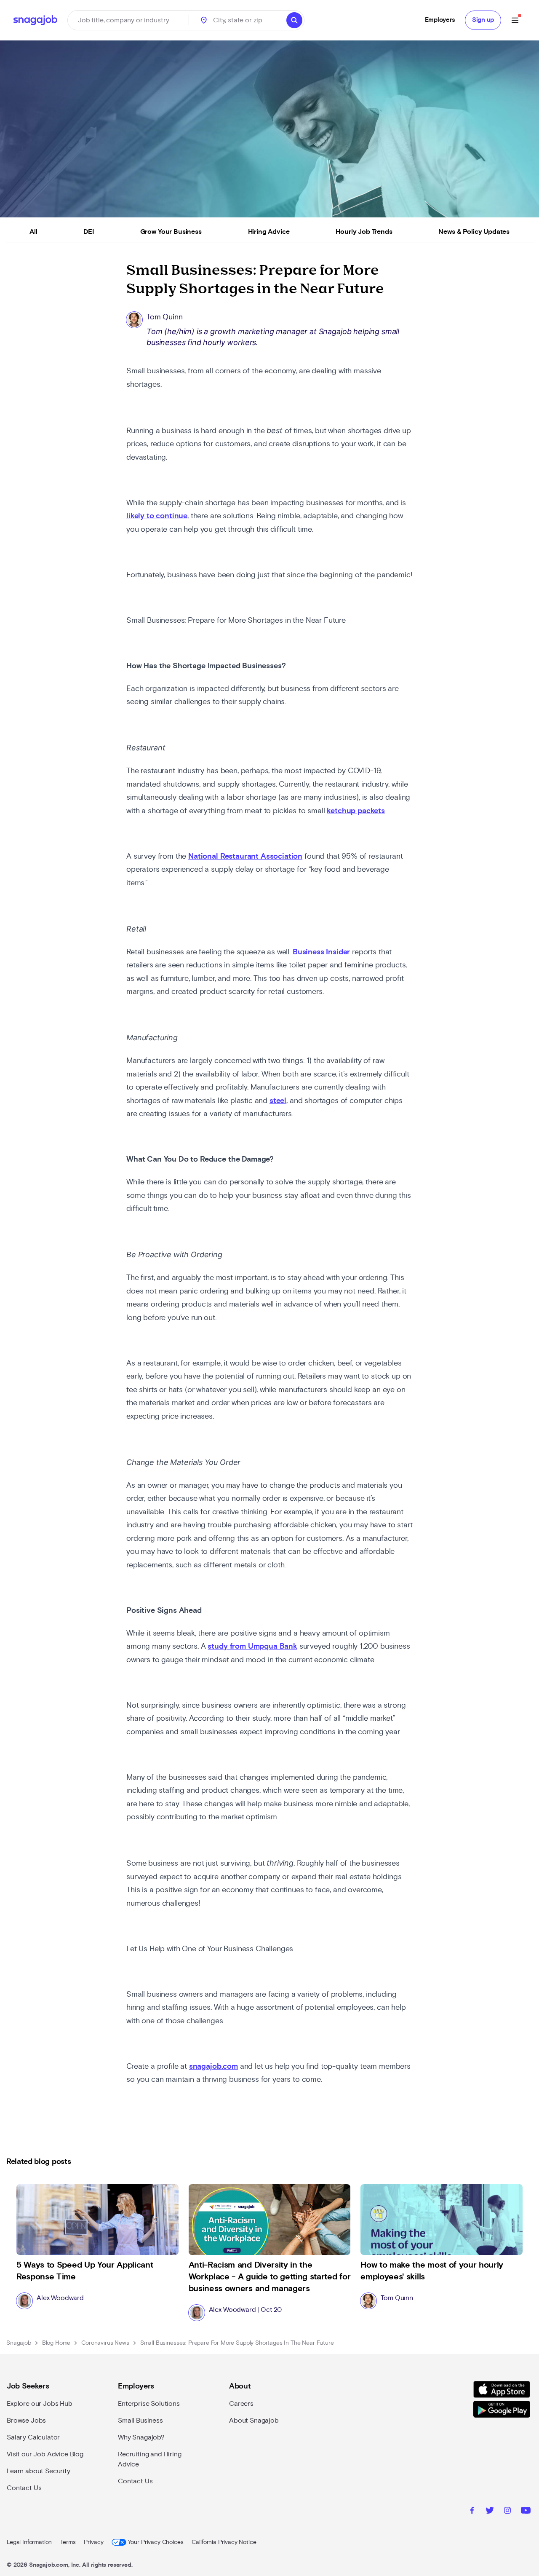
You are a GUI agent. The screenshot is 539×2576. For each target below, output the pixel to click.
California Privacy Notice (224, 2542)
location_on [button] (204, 20)
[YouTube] (526, 2512)
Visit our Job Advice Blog (45, 2454)
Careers (241, 2404)
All (33, 232)
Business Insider (321, 952)
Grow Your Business (171, 232)
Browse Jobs (26, 2421)
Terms (68, 2542)
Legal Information (29, 2542)
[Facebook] (472, 2512)
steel (278, 1101)
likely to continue (157, 516)
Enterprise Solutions (149, 2404)
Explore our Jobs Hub (40, 2404)
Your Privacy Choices (156, 2542)
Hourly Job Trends (364, 232)
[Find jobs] (294, 20)
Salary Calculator (33, 2437)
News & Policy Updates (474, 232)
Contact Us (24, 2488)
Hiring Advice (269, 232)
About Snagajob (254, 2421)
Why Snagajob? (141, 2437)
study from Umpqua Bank (252, 1647)
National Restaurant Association (245, 857)
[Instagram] (507, 2512)
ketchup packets (356, 811)
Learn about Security (39, 2471)
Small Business (140, 2421)
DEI (89, 232)
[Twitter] (490, 2512)
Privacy (93, 2542)
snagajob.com (213, 2067)
